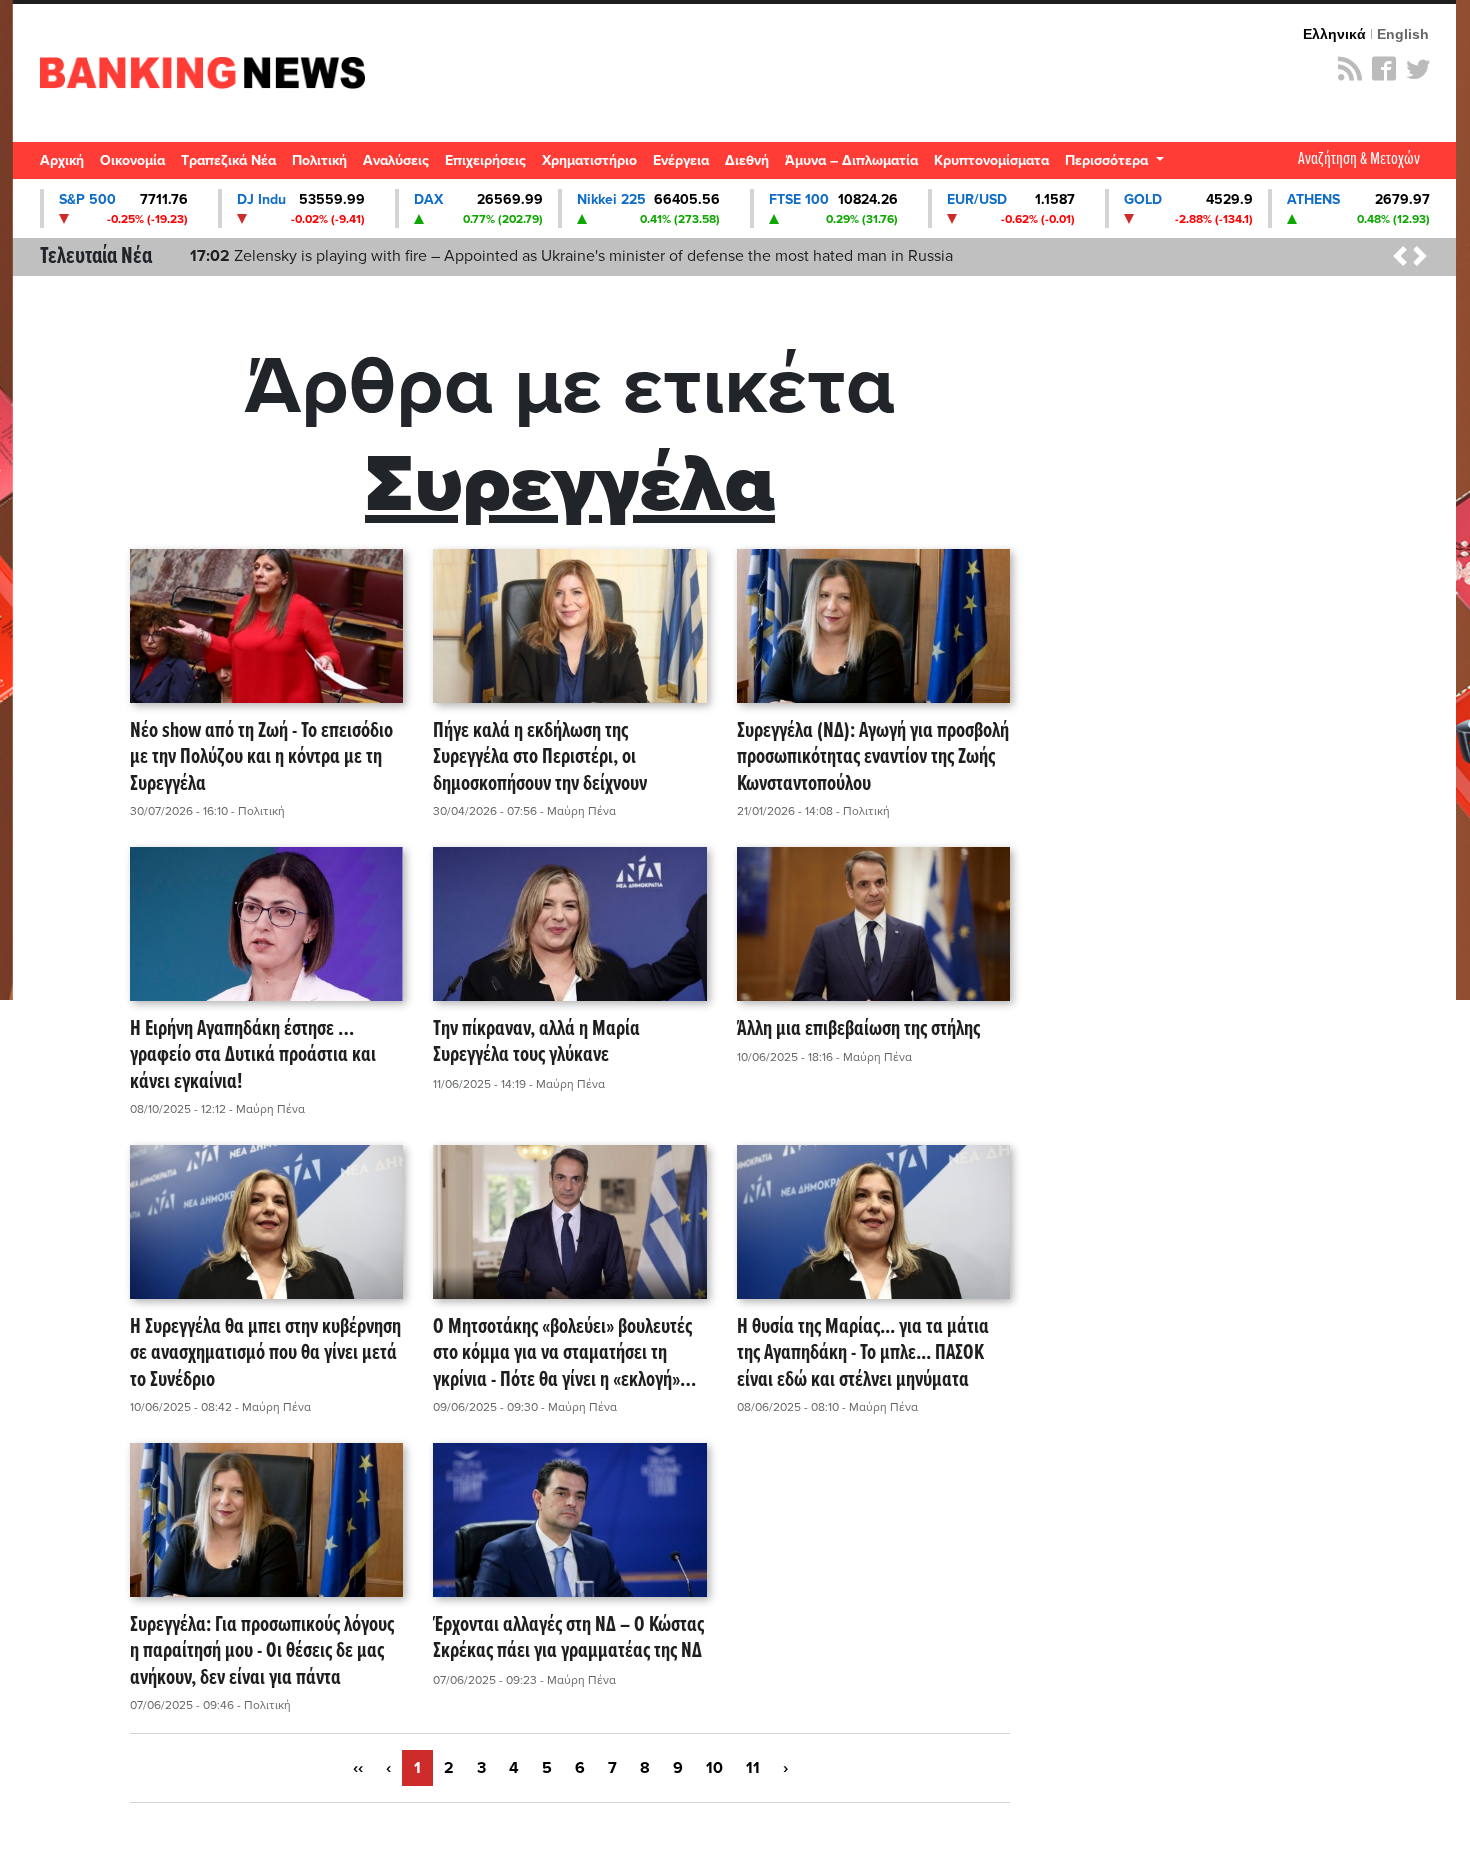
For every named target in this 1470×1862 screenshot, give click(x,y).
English (1403, 34)
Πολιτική (319, 160)
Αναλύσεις (396, 160)
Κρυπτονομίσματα (991, 160)
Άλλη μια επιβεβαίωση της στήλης (858, 1030)
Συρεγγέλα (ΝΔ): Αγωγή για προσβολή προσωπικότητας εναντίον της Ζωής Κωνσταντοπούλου (873, 758)
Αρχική (62, 160)
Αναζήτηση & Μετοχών (1359, 159)
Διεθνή (747, 160)
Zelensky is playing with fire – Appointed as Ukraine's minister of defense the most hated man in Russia (571, 256)
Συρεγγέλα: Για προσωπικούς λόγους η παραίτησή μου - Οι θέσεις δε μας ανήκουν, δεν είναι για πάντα (262, 1652)
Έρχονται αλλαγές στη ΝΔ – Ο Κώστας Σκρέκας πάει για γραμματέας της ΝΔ (568, 1639)
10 (714, 1768)
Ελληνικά (1334, 34)
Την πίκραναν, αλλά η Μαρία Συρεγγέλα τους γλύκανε (536, 1043)
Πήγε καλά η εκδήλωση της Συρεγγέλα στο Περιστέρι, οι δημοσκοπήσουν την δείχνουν (540, 758)
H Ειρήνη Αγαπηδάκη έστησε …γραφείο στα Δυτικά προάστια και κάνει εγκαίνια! (253, 1056)
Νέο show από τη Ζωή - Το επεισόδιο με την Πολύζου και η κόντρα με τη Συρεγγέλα (261, 758)
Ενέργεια (681, 160)
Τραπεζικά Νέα (228, 160)
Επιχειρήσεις (485, 160)
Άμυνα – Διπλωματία (851, 160)
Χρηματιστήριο (589, 160)
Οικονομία (132, 160)
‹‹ (358, 1768)
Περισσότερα (1108, 160)
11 (753, 1768)
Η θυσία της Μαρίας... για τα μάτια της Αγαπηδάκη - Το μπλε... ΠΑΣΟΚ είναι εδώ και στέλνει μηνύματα (863, 1354)
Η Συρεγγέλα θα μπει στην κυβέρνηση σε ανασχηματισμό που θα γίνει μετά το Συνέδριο (265, 1354)
